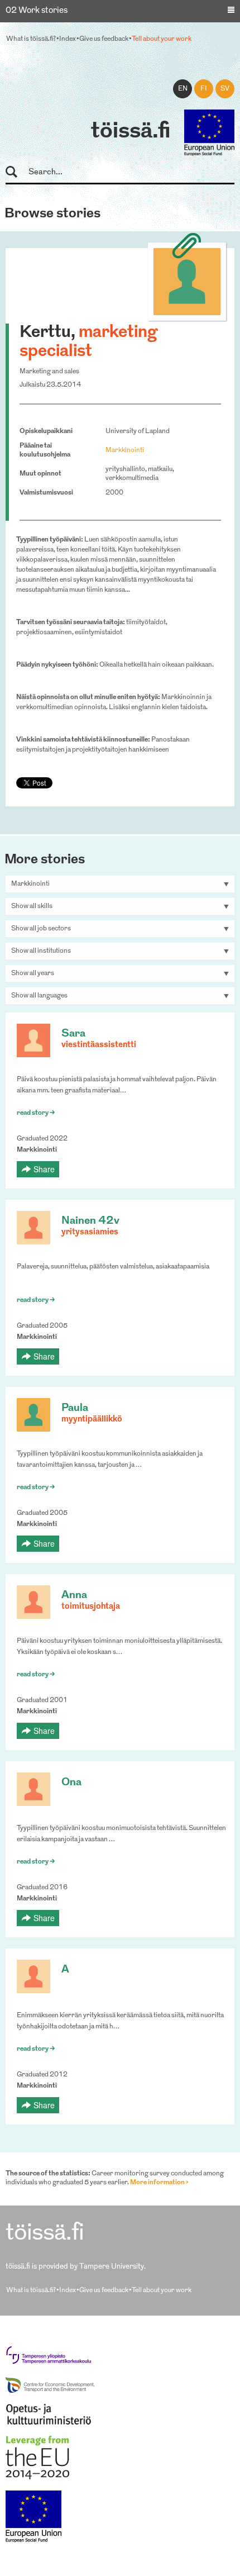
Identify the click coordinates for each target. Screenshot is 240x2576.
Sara (73, 1034)
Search (16, 172)
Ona (71, 1783)
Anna (74, 1596)
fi (204, 89)
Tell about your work (162, 39)
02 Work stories (37, 11)
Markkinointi (125, 450)
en (183, 89)
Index (68, 39)
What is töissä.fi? (31, 39)
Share (44, 1169)
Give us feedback (104, 39)
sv (225, 89)
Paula (75, 1408)
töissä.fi (131, 132)
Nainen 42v (90, 1221)
